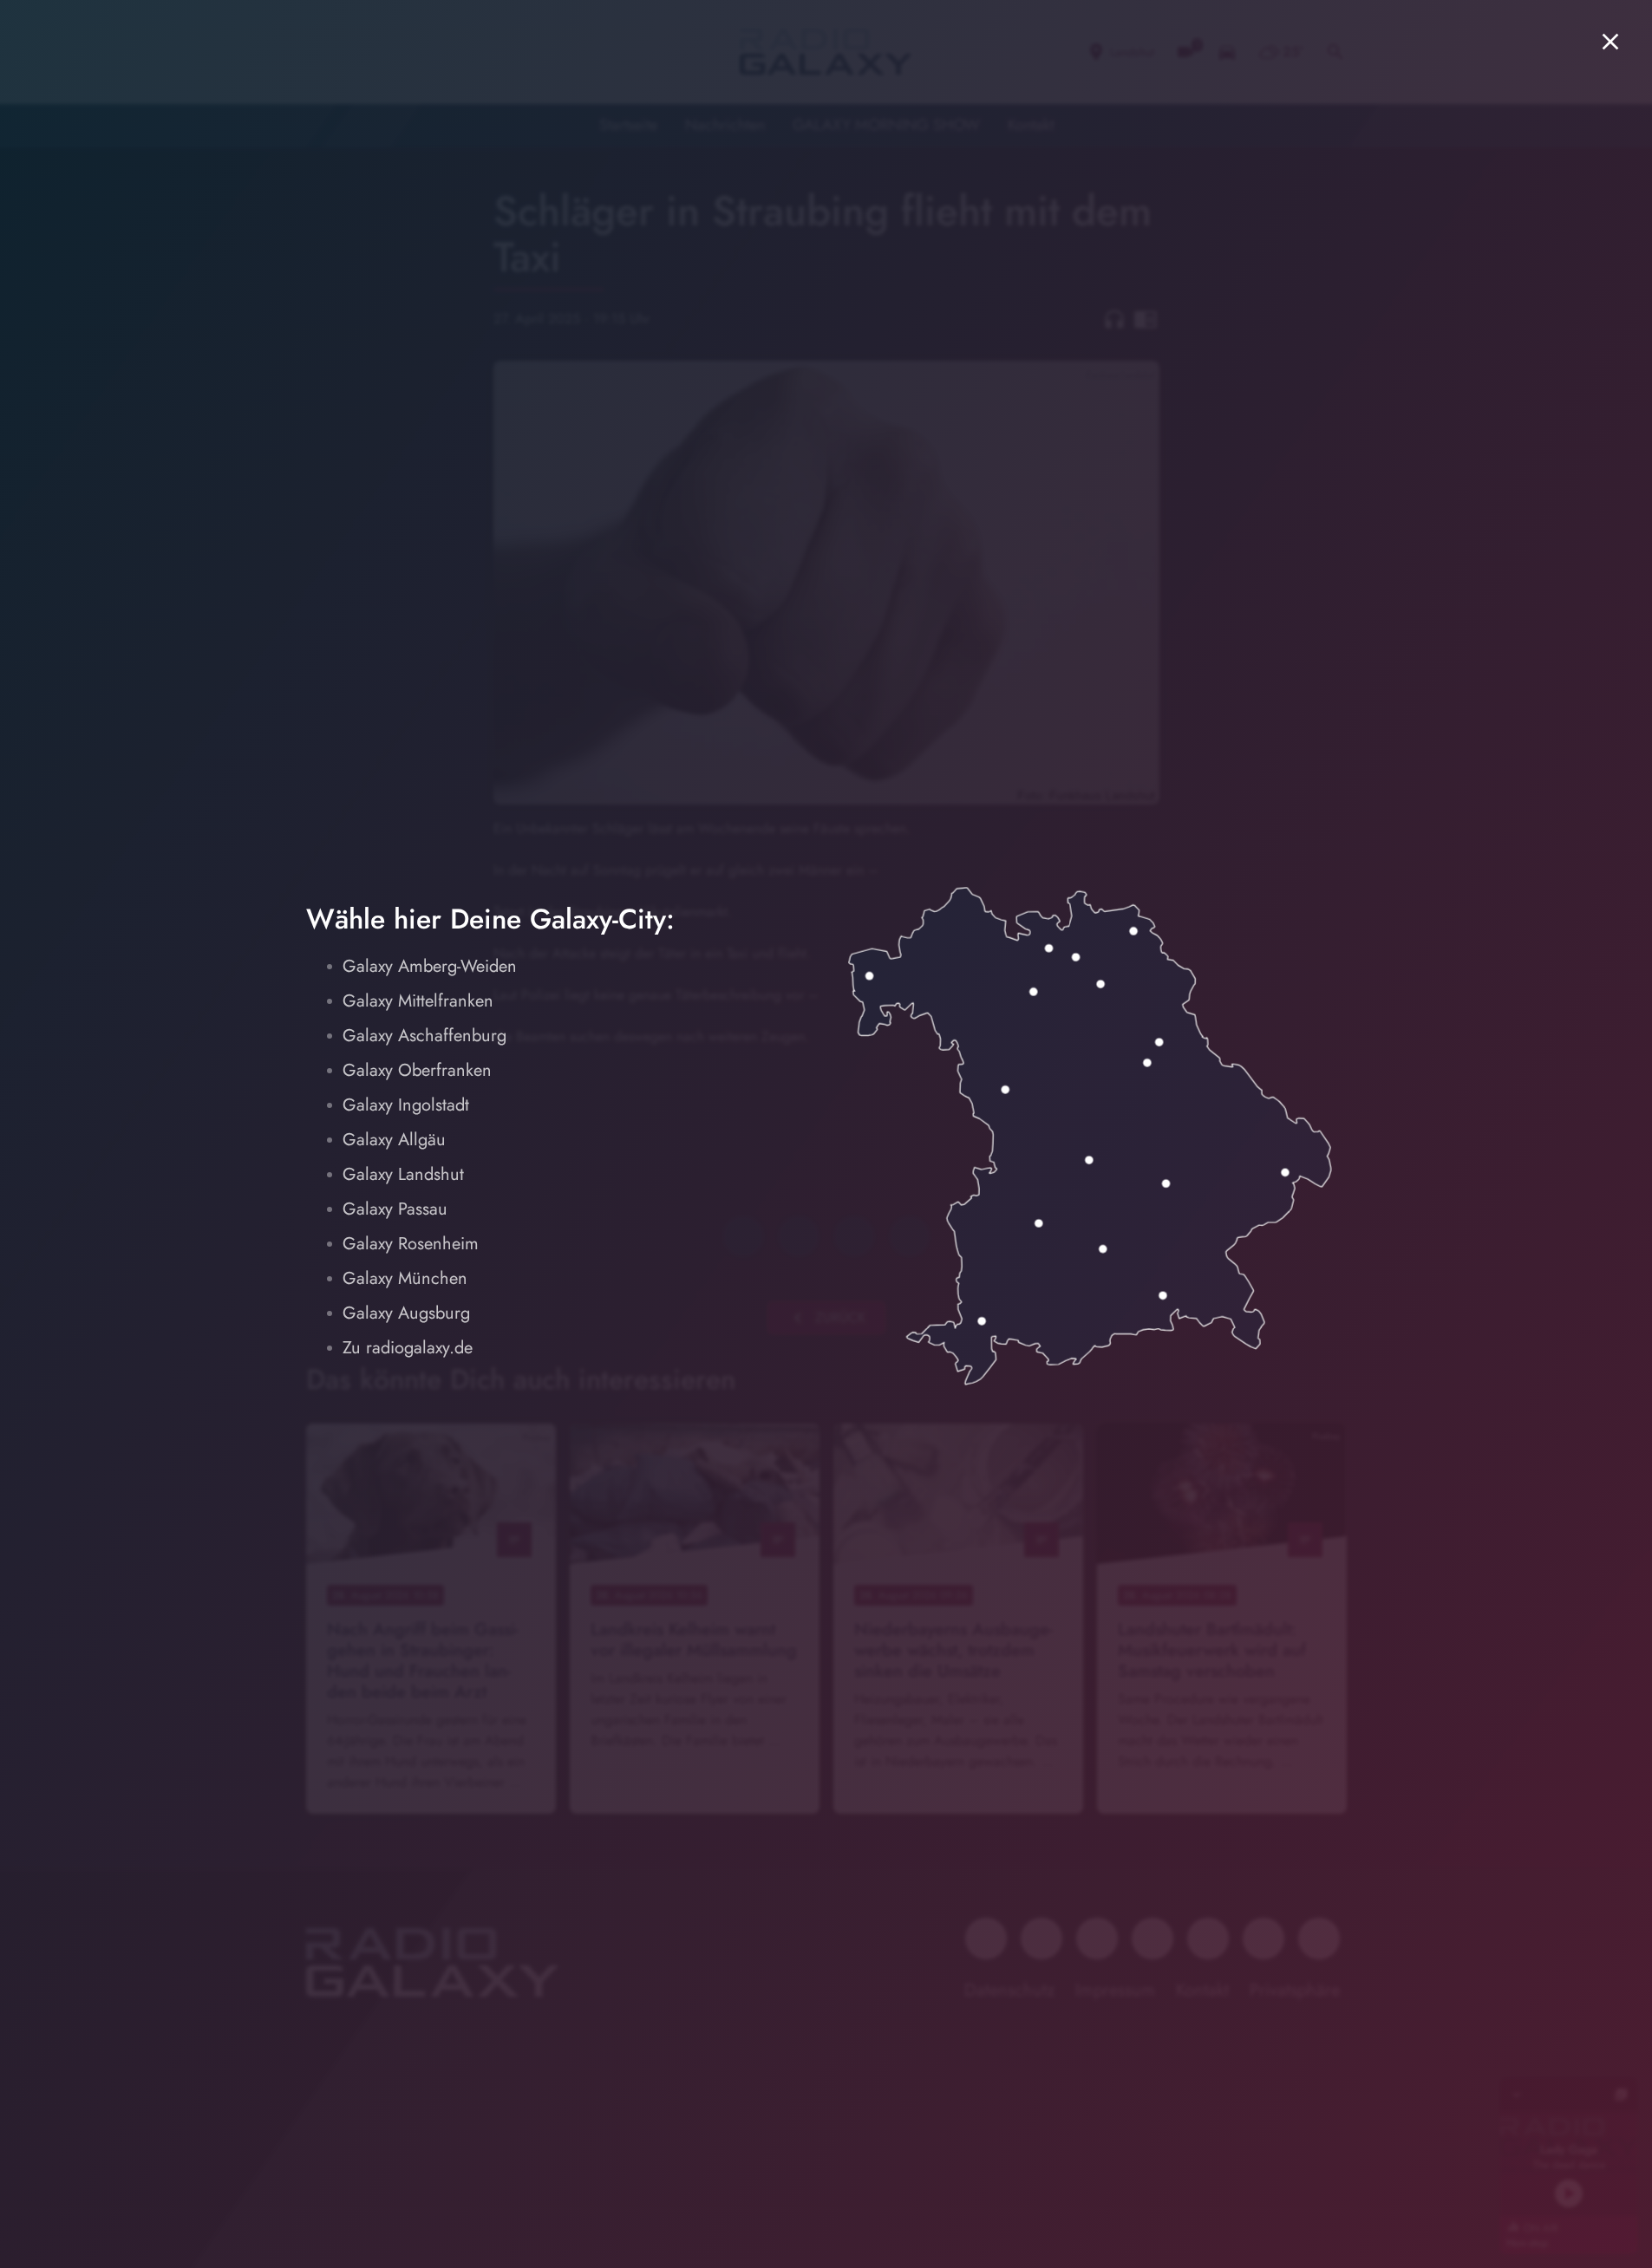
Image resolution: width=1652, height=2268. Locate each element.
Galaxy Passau (395, 1209)
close (1610, 42)
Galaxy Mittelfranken (418, 1001)
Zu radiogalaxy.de (408, 1348)
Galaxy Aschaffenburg (424, 1036)
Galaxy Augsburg (406, 1313)
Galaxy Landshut (403, 1174)
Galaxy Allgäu (394, 1140)
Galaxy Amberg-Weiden (430, 966)
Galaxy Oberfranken (417, 1070)
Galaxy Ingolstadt (406, 1105)
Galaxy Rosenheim (411, 1244)
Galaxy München (405, 1278)
